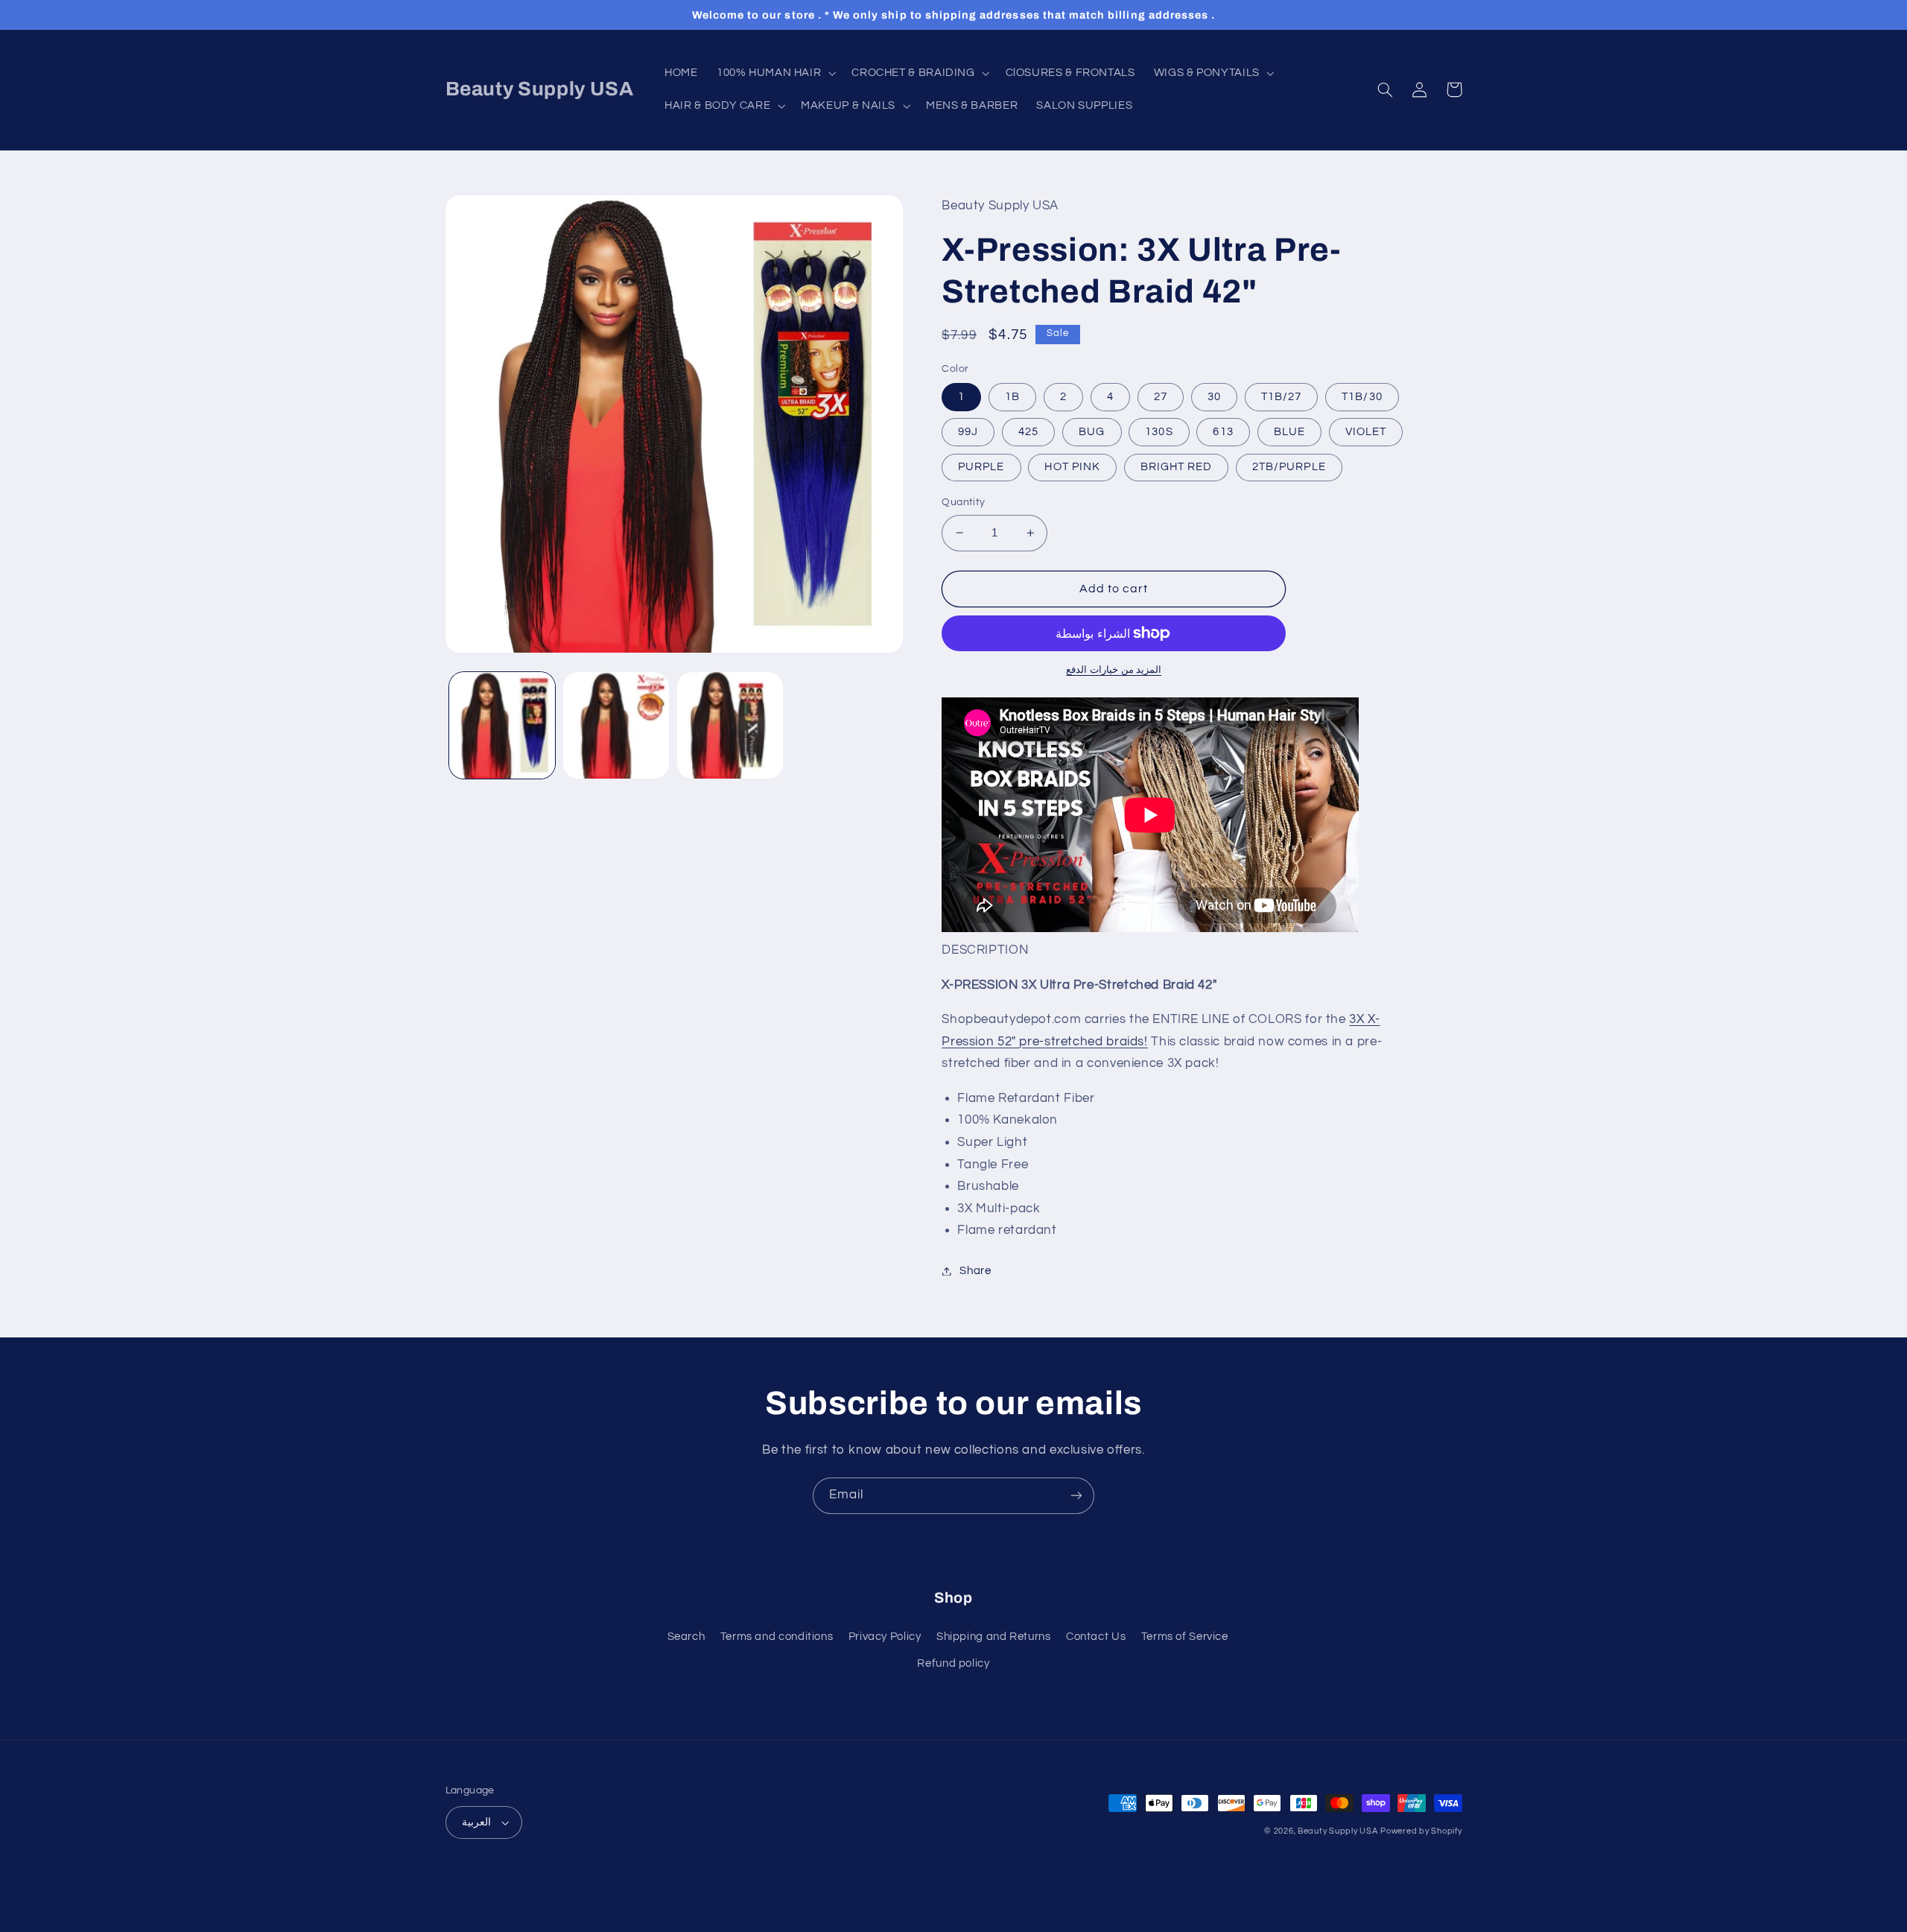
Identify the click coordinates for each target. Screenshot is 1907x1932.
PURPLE (981, 467)
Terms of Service (1185, 1637)
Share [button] (975, 1271)
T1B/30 (1362, 397)
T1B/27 (1281, 397)
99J (968, 432)
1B (1012, 397)
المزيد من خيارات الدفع (1114, 670)
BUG (1092, 432)
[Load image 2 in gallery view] (616, 725)
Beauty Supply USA (1338, 1831)
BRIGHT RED (1177, 467)
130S (1159, 432)
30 (1214, 397)
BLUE (1289, 432)
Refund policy (953, 1663)
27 (1161, 397)
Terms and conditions (777, 1637)
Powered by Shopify (1421, 1831)
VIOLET (1366, 432)
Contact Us (1096, 1637)
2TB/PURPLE (1289, 467)
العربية (476, 1822)
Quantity (963, 502)
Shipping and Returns (994, 1637)
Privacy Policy (885, 1637)
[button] (774, 73)
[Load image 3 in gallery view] (730, 725)
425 (1028, 432)
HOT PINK (1072, 467)
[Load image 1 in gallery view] (502, 725)
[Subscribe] (1076, 1496)
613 (1223, 432)
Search (686, 1637)
